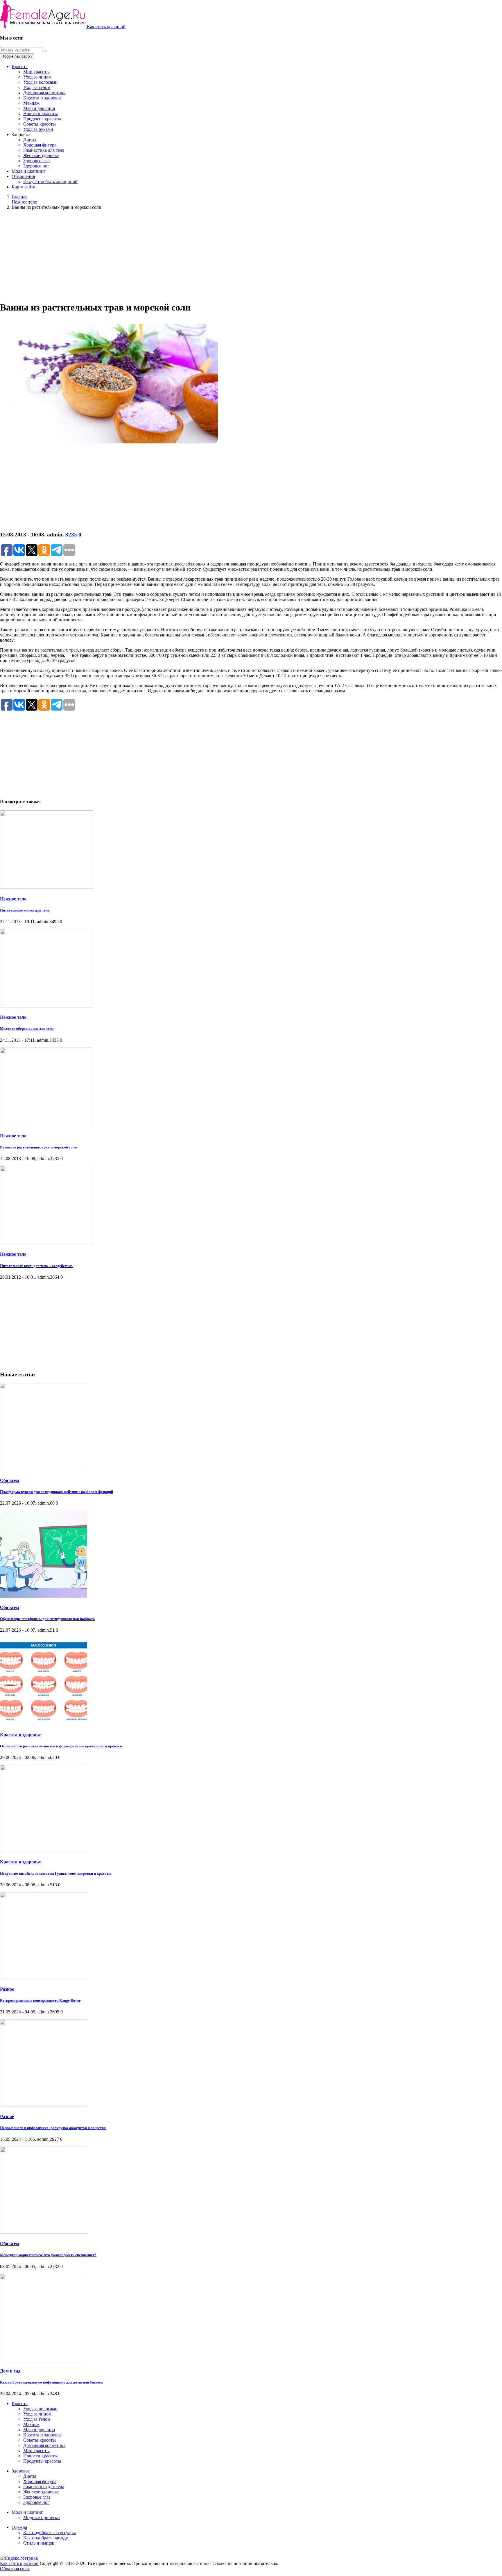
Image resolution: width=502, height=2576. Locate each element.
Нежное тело (13, 899)
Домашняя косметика (44, 93)
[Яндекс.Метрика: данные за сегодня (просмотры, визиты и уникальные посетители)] (19, 2558)
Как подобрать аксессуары (50, 2533)
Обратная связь (15, 2569)
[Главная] (43, 27)
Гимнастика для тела (44, 150)
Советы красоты (40, 124)
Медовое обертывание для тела (27, 1029)
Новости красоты (41, 114)
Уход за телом (37, 87)
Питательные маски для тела (25, 910)
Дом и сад (10, 2371)
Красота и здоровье (42, 98)
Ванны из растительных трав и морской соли (38, 1147)
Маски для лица (39, 108)
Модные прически (42, 2517)
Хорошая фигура (40, 145)
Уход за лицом (37, 77)
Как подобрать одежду (46, 2538)
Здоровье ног (36, 166)
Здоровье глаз (37, 161)
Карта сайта (23, 187)
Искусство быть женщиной (50, 182)
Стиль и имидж (39, 2543)
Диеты (30, 140)
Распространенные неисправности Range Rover (40, 2000)
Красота (20, 66)
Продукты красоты (42, 119)
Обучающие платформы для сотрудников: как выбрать (47, 1619)
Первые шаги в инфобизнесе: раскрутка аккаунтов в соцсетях (53, 2128)
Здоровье (21, 2471)
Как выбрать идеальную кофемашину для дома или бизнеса (51, 2382)
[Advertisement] (251, 255)
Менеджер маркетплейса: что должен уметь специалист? (48, 2255)
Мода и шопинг (27, 2512)
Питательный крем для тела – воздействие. (37, 1266)
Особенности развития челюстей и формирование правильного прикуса (61, 1746)
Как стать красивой (106, 27)
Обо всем (10, 1480)
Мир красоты (36, 72)
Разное (7, 1989)
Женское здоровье (41, 155)
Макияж (31, 103)
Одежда (19, 2527)
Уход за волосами (40, 82)
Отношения (23, 176)
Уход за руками (38, 129)
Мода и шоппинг (29, 171)
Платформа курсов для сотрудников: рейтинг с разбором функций (57, 1492)
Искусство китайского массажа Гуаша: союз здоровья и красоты (56, 1873)
